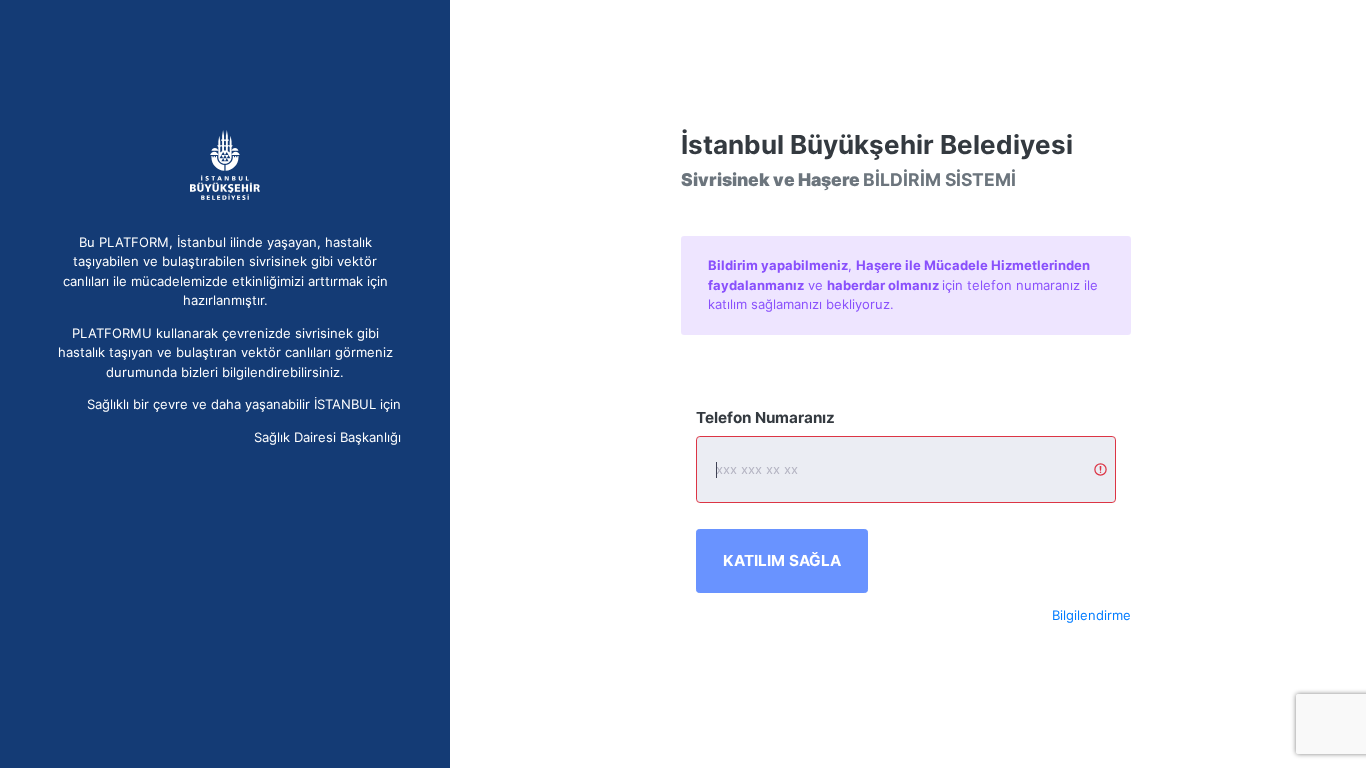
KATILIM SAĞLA (782, 560)
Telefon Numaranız (765, 417)
